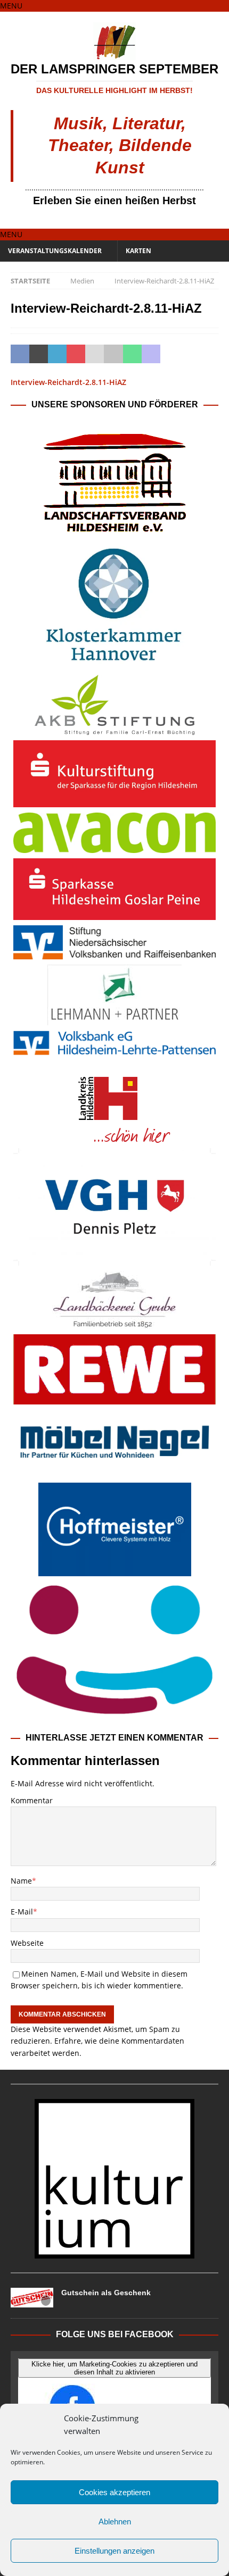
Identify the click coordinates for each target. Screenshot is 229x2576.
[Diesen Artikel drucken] (113, 354)
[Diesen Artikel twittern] (39, 354)
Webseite (27, 1943)
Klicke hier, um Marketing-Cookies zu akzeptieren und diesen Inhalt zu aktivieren (114, 2368)
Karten (138, 251)
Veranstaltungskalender (55, 251)
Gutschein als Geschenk (106, 2293)
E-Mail (22, 1912)
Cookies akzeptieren (114, 2492)
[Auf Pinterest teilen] (76, 354)
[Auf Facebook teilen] (20, 354)
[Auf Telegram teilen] (170, 354)
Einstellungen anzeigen (114, 2551)
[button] (11, 6)
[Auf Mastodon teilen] (151, 354)
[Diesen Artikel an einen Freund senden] (95, 354)
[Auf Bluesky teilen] (188, 354)
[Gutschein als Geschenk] (32, 2298)
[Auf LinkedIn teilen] (57, 354)
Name (21, 1881)
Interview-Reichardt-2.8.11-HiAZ (68, 382)
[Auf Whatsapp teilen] (132, 354)
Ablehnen (115, 2521)
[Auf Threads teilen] (207, 354)
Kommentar (32, 1800)
